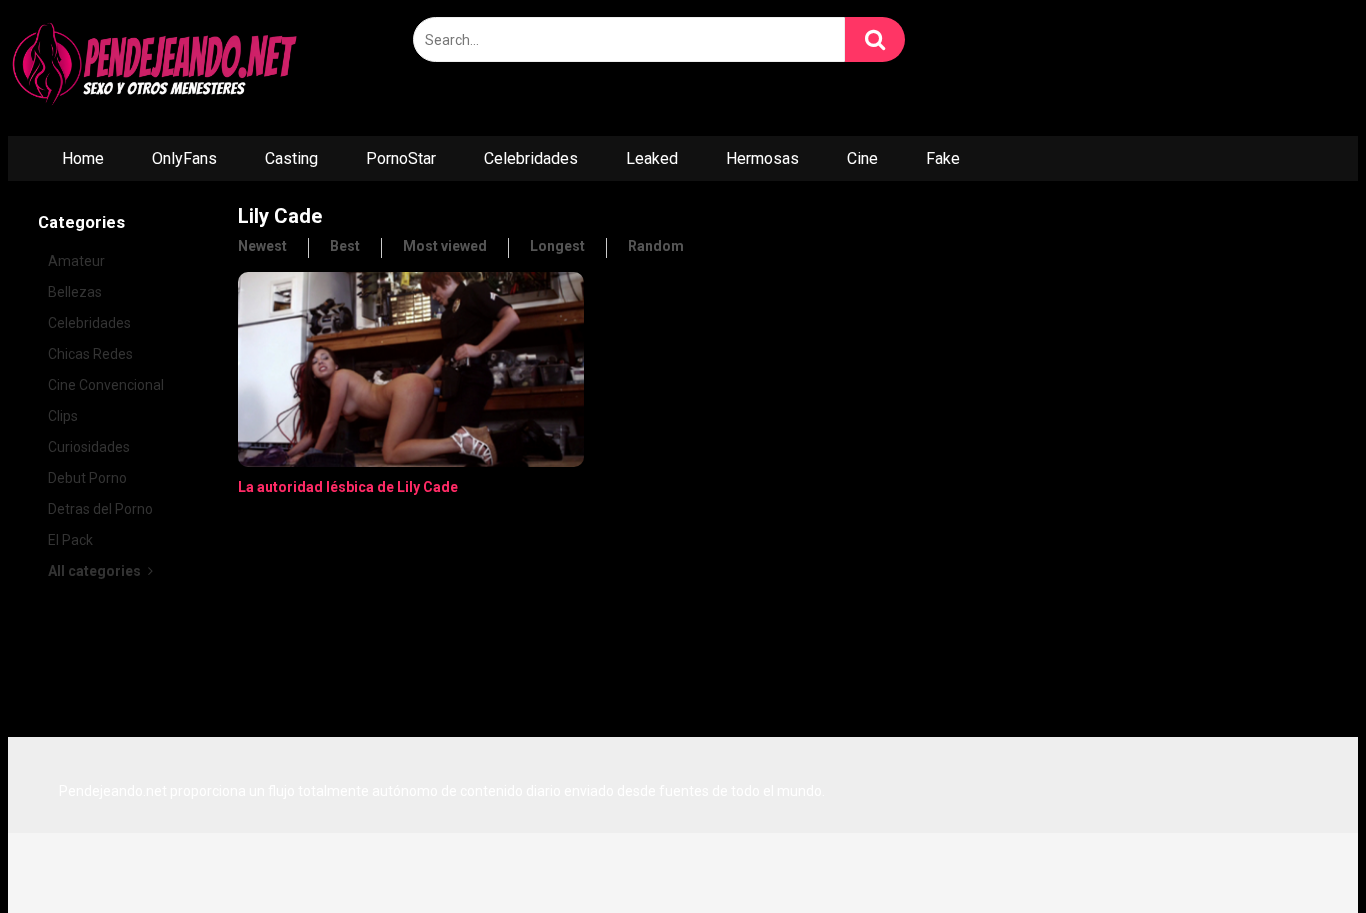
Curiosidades (89, 447)
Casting (291, 158)
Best (345, 246)
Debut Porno (87, 478)
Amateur (76, 261)
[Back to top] (1299, 852)
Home (83, 158)
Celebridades (531, 158)
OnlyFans (184, 158)
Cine (862, 158)
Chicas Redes (90, 354)
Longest (557, 246)
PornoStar (401, 158)
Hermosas (762, 158)
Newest (262, 246)
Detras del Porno (100, 509)
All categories (96, 571)
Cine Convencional (106, 385)
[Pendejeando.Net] (158, 68)
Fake (943, 158)
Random (656, 246)
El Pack (70, 540)
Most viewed (445, 246)
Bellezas (75, 292)
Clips (63, 416)
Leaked (652, 158)
